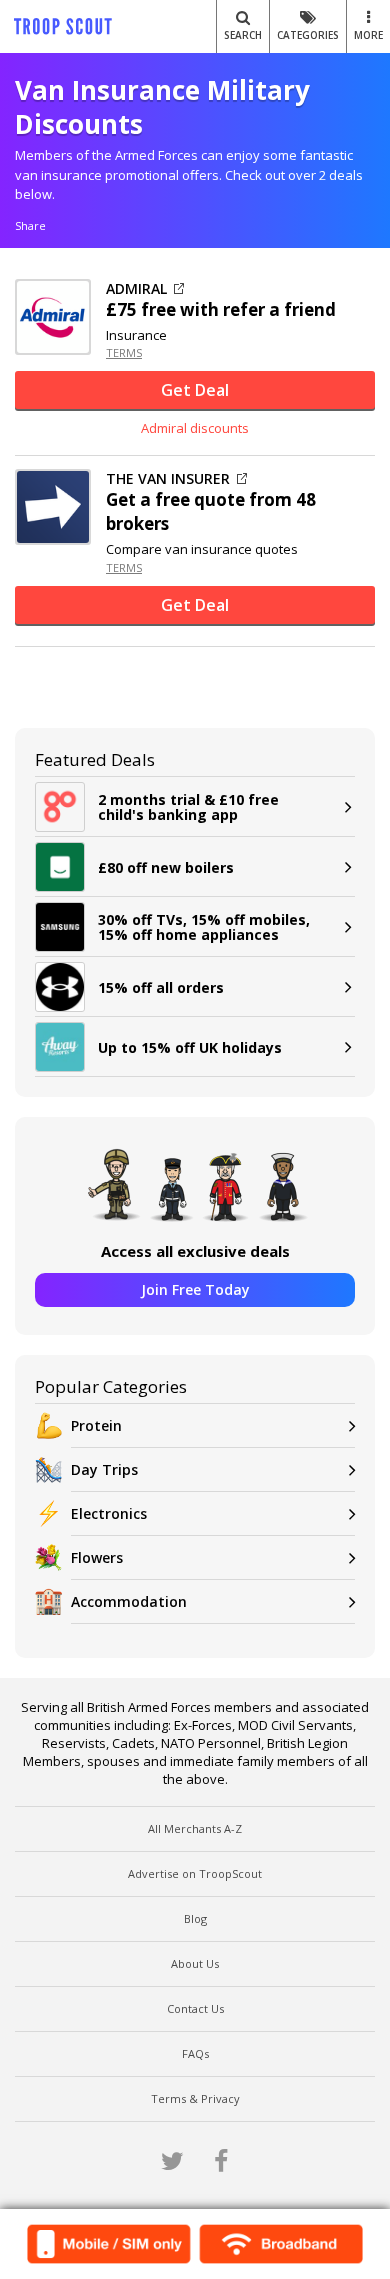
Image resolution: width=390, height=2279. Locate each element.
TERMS (124, 352)
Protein (96, 1425)
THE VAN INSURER (168, 479)
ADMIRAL (136, 289)
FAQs (195, 2053)
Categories (308, 35)
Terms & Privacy (195, 2098)
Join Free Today (195, 1289)
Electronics (109, 1513)
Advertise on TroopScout (195, 1873)
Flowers (97, 1557)
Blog (195, 1918)
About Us (195, 1963)
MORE (368, 35)
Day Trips (104, 1469)
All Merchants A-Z (195, 1828)
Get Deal (195, 390)
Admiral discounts (195, 428)
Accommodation (129, 1601)
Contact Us (195, 2008)
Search (243, 35)
